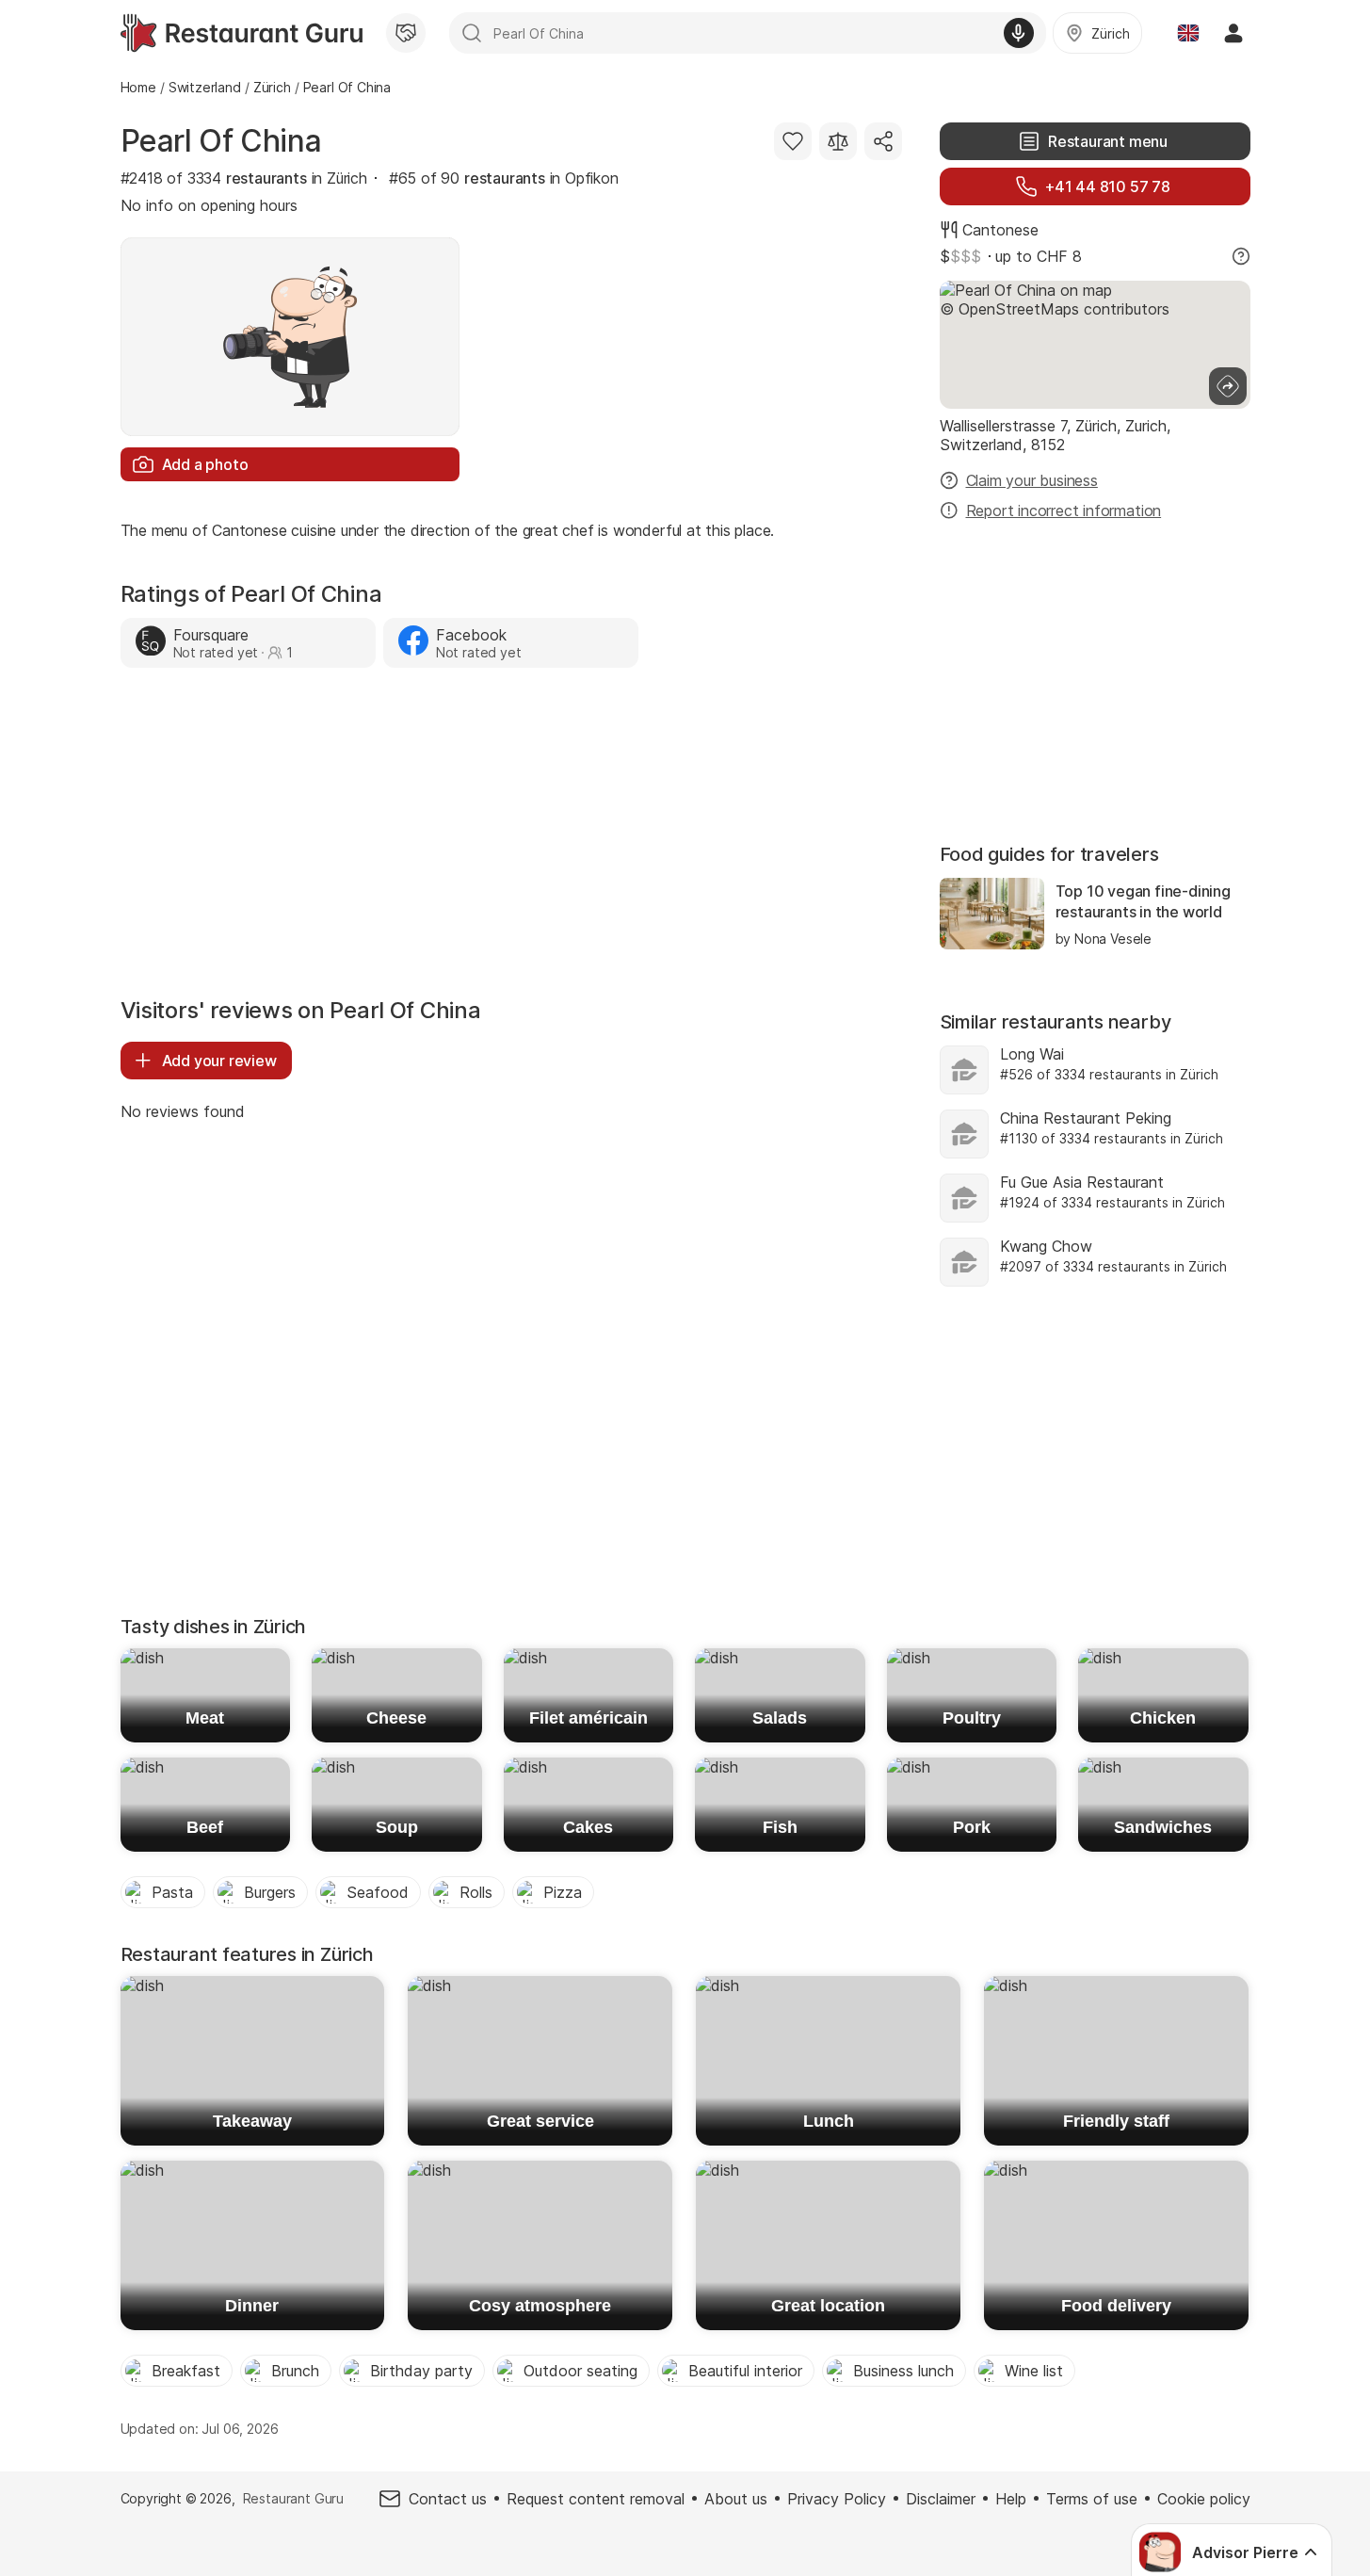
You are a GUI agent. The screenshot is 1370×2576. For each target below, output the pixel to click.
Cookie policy (1204, 2499)
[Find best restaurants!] (242, 33)
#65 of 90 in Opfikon (504, 178)
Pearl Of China (221, 141)
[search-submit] (472, 33)
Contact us (448, 2499)
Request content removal (596, 2499)
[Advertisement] (511, 837)
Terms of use (1092, 2499)
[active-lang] (1188, 33)
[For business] (406, 33)
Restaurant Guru (293, 2498)
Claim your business (1032, 480)
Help (1011, 2499)
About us (736, 2499)
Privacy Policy (837, 2499)
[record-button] (1019, 33)
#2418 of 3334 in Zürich (244, 178)
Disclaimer (941, 2499)
